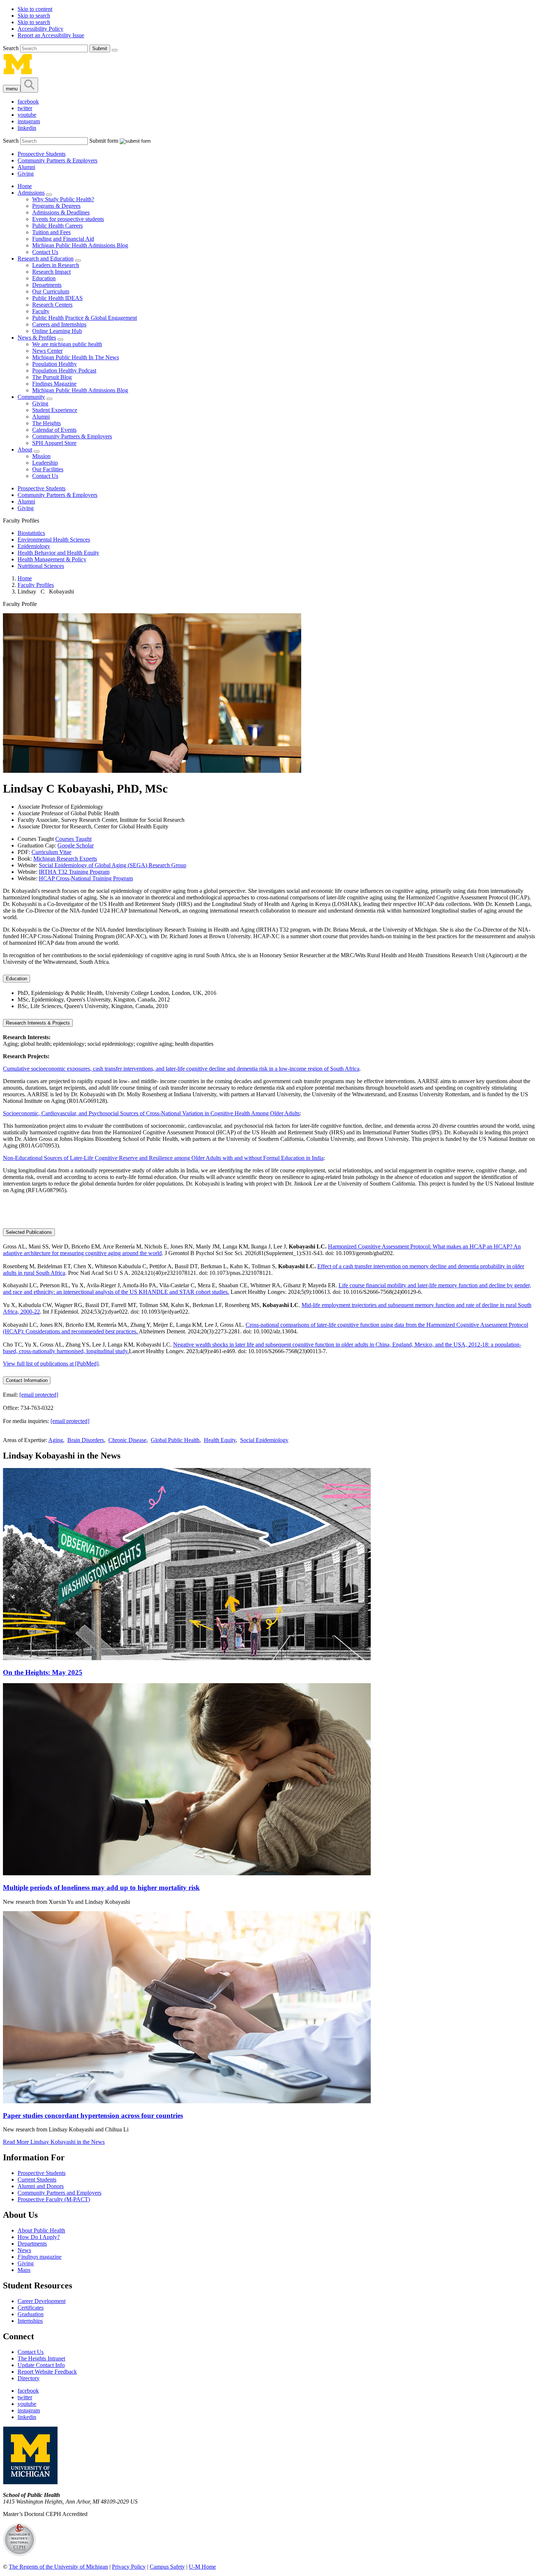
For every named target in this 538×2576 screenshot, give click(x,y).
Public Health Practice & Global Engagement (85, 318)
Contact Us (45, 252)
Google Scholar (76, 845)
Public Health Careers (57, 226)
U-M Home (202, 2567)
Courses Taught (73, 839)
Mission (41, 456)
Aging (56, 1440)
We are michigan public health (67, 344)
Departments (47, 285)
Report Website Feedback (47, 2372)
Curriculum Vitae (51, 852)
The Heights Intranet (41, 2358)
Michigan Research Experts (65, 859)
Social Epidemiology (264, 1440)
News (24, 2250)
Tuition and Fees (51, 232)
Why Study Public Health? (63, 199)
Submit (100, 48)
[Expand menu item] (49, 195)
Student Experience (55, 410)
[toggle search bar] (29, 85)
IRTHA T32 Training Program (74, 872)
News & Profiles (37, 338)
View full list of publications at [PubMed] (51, 1364)
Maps (24, 2270)
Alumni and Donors (41, 2186)
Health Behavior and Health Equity (58, 553)
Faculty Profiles (36, 585)
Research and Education (46, 259)
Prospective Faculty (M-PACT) (54, 2199)
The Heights (46, 423)
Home (25, 186)
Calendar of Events (54, 430)
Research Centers (52, 305)
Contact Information (27, 1380)
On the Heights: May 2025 (43, 1672)
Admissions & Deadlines (61, 212)
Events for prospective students (68, 219)
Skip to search (34, 16)
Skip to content (35, 9)
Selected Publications (29, 1232)
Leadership (45, 463)
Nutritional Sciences (41, 566)
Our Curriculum (51, 291)
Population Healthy (55, 364)
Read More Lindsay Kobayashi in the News (54, 2142)
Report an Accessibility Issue (51, 35)
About (25, 450)
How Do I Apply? (39, 2237)
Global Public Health (175, 1440)
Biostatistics (31, 533)
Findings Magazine (54, 384)
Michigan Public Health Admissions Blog (80, 245)
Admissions (31, 193)
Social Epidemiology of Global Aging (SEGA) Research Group (113, 865)
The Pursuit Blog (52, 377)
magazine (40, 2257)
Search (12, 48)
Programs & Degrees (56, 206)
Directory (29, 2378)
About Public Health (41, 2230)
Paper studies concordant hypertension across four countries (93, 2116)
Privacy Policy (129, 2567)
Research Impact (51, 272)
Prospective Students (42, 154)
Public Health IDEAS (57, 298)
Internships (30, 2321)
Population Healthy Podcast (64, 370)
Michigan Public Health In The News (76, 357)
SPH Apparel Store (54, 443)
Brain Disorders (86, 1440)
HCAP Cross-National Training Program (86, 878)
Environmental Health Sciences (54, 540)
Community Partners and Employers (59, 2193)
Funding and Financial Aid (63, 239)
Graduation (31, 2314)
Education (44, 278)
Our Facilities (48, 469)
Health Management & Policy (52, 559)
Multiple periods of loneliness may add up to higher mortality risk (101, 1888)
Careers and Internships (59, 324)
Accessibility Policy (40, 29)
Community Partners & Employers (57, 160)
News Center (47, 351)
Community (31, 397)
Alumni (26, 167)
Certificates (31, 2308)
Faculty (41, 311)
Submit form (104, 141)
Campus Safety (167, 2567)
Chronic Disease (127, 1440)
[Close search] (115, 50)
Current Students (37, 2180)
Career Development (42, 2301)
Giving (26, 174)
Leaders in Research (56, 265)
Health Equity (220, 1440)
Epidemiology (34, 546)
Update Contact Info (41, 2365)
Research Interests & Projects (38, 1023)
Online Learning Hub (57, 331)
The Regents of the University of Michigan (58, 2567)
